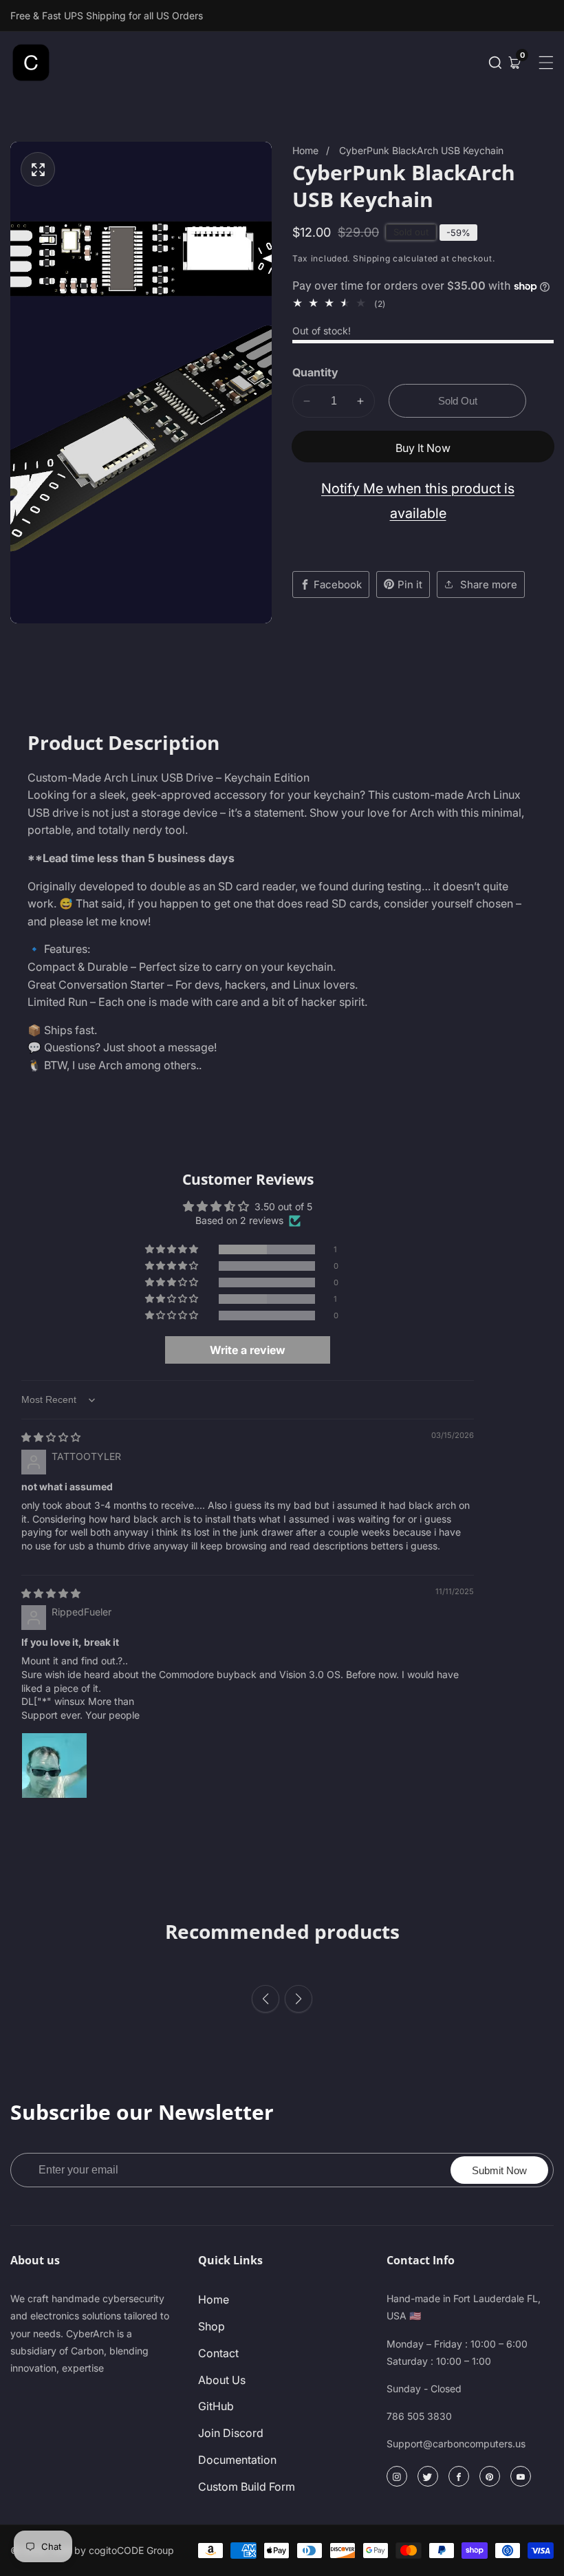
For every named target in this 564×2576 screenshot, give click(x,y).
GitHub (216, 2406)
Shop (211, 2326)
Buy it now (423, 448)
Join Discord (231, 2433)
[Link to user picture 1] (54, 1765)
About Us (222, 2380)
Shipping (372, 258)
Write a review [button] (248, 1350)
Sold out (458, 401)
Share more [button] (489, 584)
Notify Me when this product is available (418, 501)
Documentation (237, 2460)
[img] (51, 1437)
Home (305, 150)
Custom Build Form (247, 2487)
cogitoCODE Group (131, 2551)
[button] (495, 63)
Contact (218, 2353)
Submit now (499, 2170)
